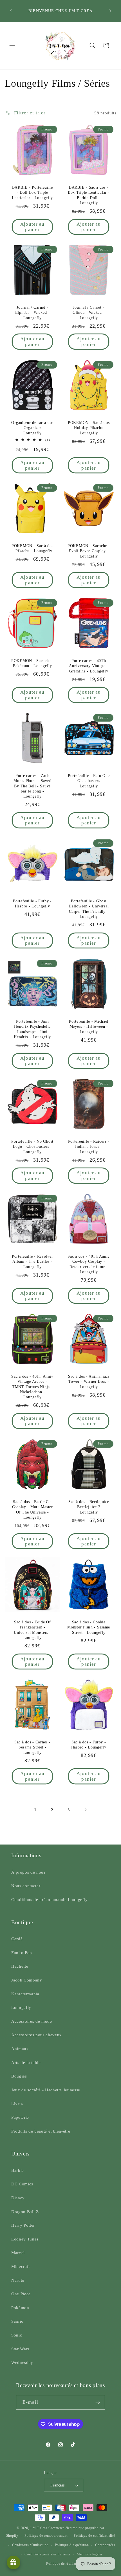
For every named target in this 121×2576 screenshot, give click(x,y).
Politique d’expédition (72, 2545)
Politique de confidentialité (94, 2536)
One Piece (21, 2294)
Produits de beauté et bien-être (41, 2131)
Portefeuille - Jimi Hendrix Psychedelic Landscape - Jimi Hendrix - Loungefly (32, 1029)
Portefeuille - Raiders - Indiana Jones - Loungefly (89, 1147)
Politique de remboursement (46, 2536)
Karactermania (25, 1994)
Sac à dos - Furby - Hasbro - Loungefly (89, 1745)
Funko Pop (22, 1953)
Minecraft (21, 2266)
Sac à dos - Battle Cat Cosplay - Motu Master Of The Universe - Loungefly (32, 1509)
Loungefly (21, 2007)
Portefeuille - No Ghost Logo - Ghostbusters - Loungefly (32, 1147)
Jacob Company (27, 1980)
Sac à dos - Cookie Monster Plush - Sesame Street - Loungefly (89, 1627)
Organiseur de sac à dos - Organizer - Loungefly (32, 427)
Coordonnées (105, 2545)
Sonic (17, 2335)
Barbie (18, 2170)
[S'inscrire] (98, 2402)
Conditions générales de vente (47, 2554)
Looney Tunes (25, 2239)
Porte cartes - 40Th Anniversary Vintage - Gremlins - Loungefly (89, 666)
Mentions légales (90, 2554)
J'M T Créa (39, 2528)
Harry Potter (23, 2225)
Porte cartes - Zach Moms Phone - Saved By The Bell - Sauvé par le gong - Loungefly (32, 786)
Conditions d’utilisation (30, 2545)
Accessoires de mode (32, 2021)
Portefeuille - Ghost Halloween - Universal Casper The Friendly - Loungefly (89, 909)
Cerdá (17, 1939)
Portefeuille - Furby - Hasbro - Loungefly (32, 903)
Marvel (18, 2252)
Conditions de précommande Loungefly (50, 1899)
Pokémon (20, 2308)
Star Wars (20, 2349)
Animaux (20, 2049)
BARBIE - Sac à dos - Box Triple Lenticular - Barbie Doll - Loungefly (89, 195)
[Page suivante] (86, 1810)
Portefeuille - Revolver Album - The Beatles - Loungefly (32, 1261)
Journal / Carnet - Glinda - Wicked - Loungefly (89, 313)
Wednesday (22, 2362)
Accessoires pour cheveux (37, 2035)
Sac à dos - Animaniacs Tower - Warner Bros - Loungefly (89, 1381)
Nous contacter (26, 1886)
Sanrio (17, 2321)
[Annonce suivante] (110, 11)
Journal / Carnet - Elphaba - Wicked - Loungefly (32, 313)
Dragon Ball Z (25, 2212)
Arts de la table (26, 2062)
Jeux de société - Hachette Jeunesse (46, 2090)
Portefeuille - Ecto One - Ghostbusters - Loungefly (89, 781)
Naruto (18, 2280)
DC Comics (22, 2184)
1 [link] (35, 1810)
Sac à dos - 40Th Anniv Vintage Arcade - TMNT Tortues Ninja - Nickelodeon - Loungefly (32, 1387)
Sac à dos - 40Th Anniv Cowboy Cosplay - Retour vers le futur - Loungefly (89, 1264)
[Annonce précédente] (11, 11)
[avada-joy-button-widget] (14, 2562)
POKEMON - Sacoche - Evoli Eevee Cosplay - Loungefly (89, 551)
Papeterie (20, 2117)
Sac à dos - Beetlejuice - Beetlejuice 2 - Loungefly (89, 1507)
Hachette (20, 1966)
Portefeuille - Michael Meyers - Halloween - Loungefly (89, 1026)
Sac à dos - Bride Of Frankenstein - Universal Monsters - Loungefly (32, 1629)
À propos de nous (28, 1872)
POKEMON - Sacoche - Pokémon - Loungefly (32, 663)
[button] (12, 45)
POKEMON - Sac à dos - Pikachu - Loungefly (32, 548)
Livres (17, 2103)
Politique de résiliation (63, 2564)
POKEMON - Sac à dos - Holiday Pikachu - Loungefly (89, 427)
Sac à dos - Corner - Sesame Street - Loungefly (32, 1747)
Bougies (19, 2076)
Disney (18, 2198)
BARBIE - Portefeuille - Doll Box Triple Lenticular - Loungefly (32, 192)
